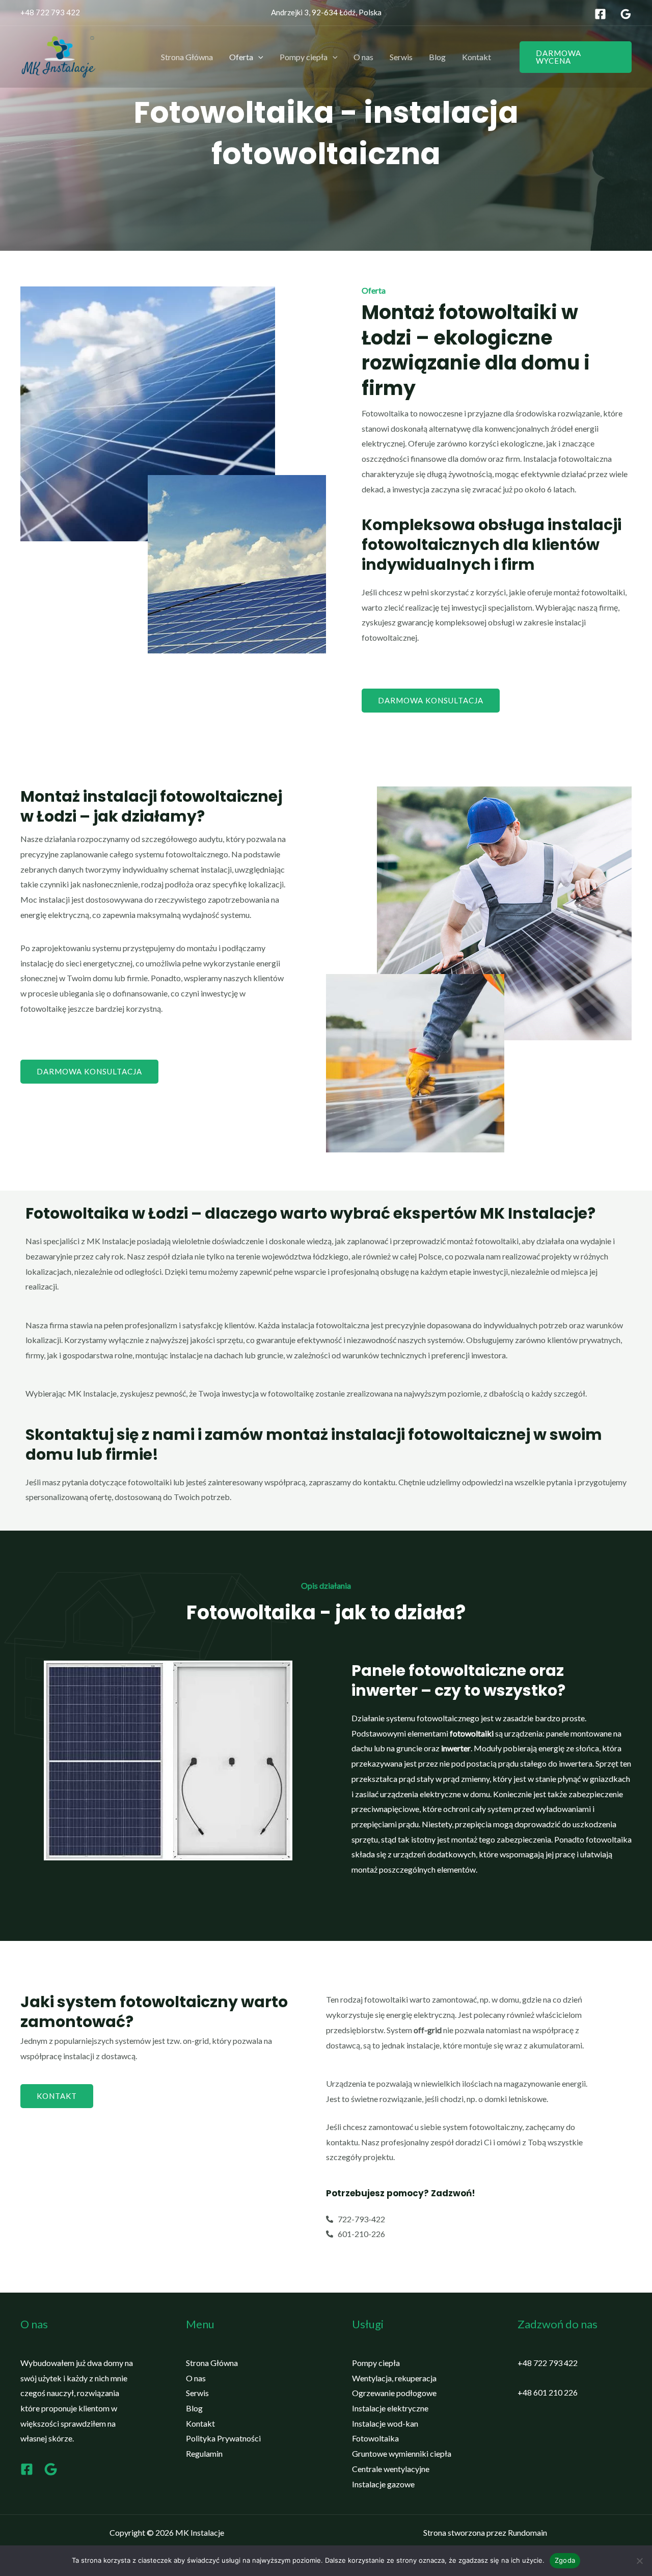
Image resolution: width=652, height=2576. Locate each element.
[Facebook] (600, 14)
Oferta (241, 57)
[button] (258, 57)
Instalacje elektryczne (390, 2408)
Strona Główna (187, 57)
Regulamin (204, 2453)
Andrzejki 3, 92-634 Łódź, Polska (326, 12)
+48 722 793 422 (50, 12)
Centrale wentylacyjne (391, 2469)
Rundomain (527, 2532)
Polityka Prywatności (223, 2438)
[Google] (626, 14)
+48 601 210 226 (548, 2392)
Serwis (401, 57)
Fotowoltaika (375, 2438)
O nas (363, 57)
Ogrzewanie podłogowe (394, 2393)
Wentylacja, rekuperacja (394, 2378)
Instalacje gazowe (383, 2484)
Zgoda (565, 2560)
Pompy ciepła (304, 57)
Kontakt (477, 57)
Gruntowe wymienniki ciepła (402, 2453)
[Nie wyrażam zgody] (639, 2561)
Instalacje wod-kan (385, 2423)
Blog (437, 57)
